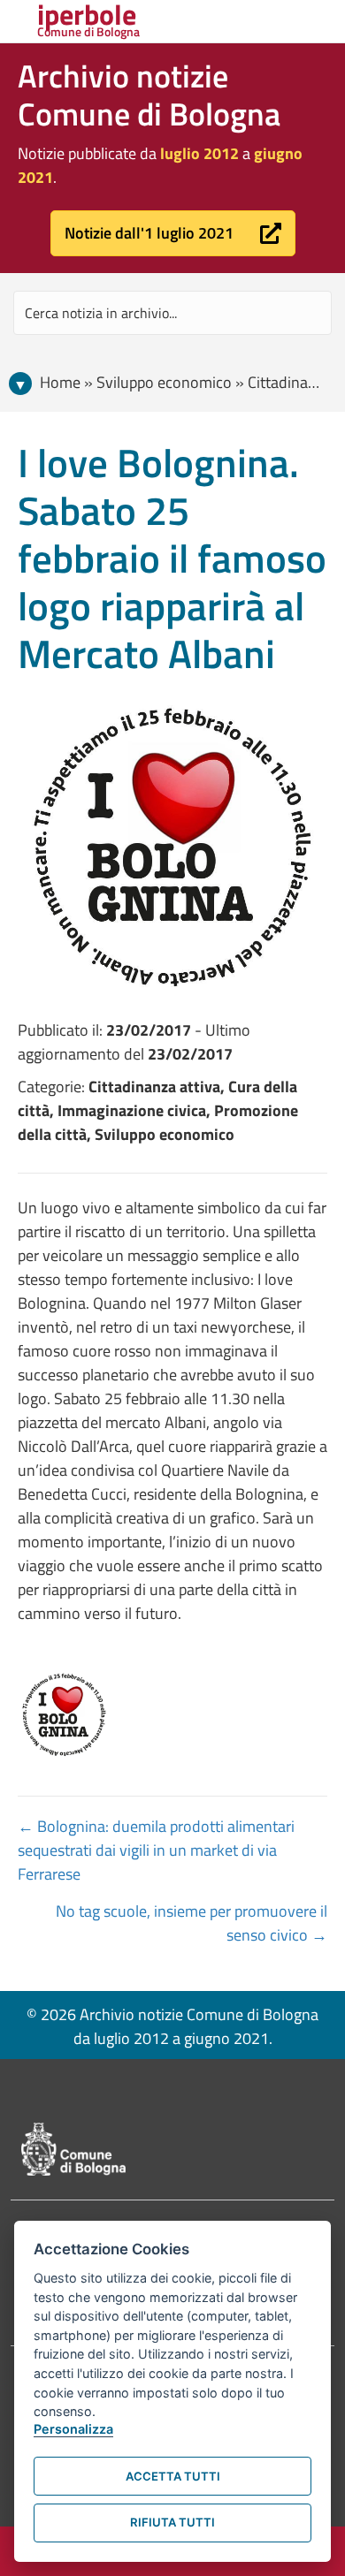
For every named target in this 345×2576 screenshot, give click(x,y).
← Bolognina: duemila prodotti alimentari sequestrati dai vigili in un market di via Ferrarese (156, 1850)
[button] (173, 233)
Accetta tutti (173, 2476)
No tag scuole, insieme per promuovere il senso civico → (192, 1923)
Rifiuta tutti (172, 2522)
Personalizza (73, 2429)
